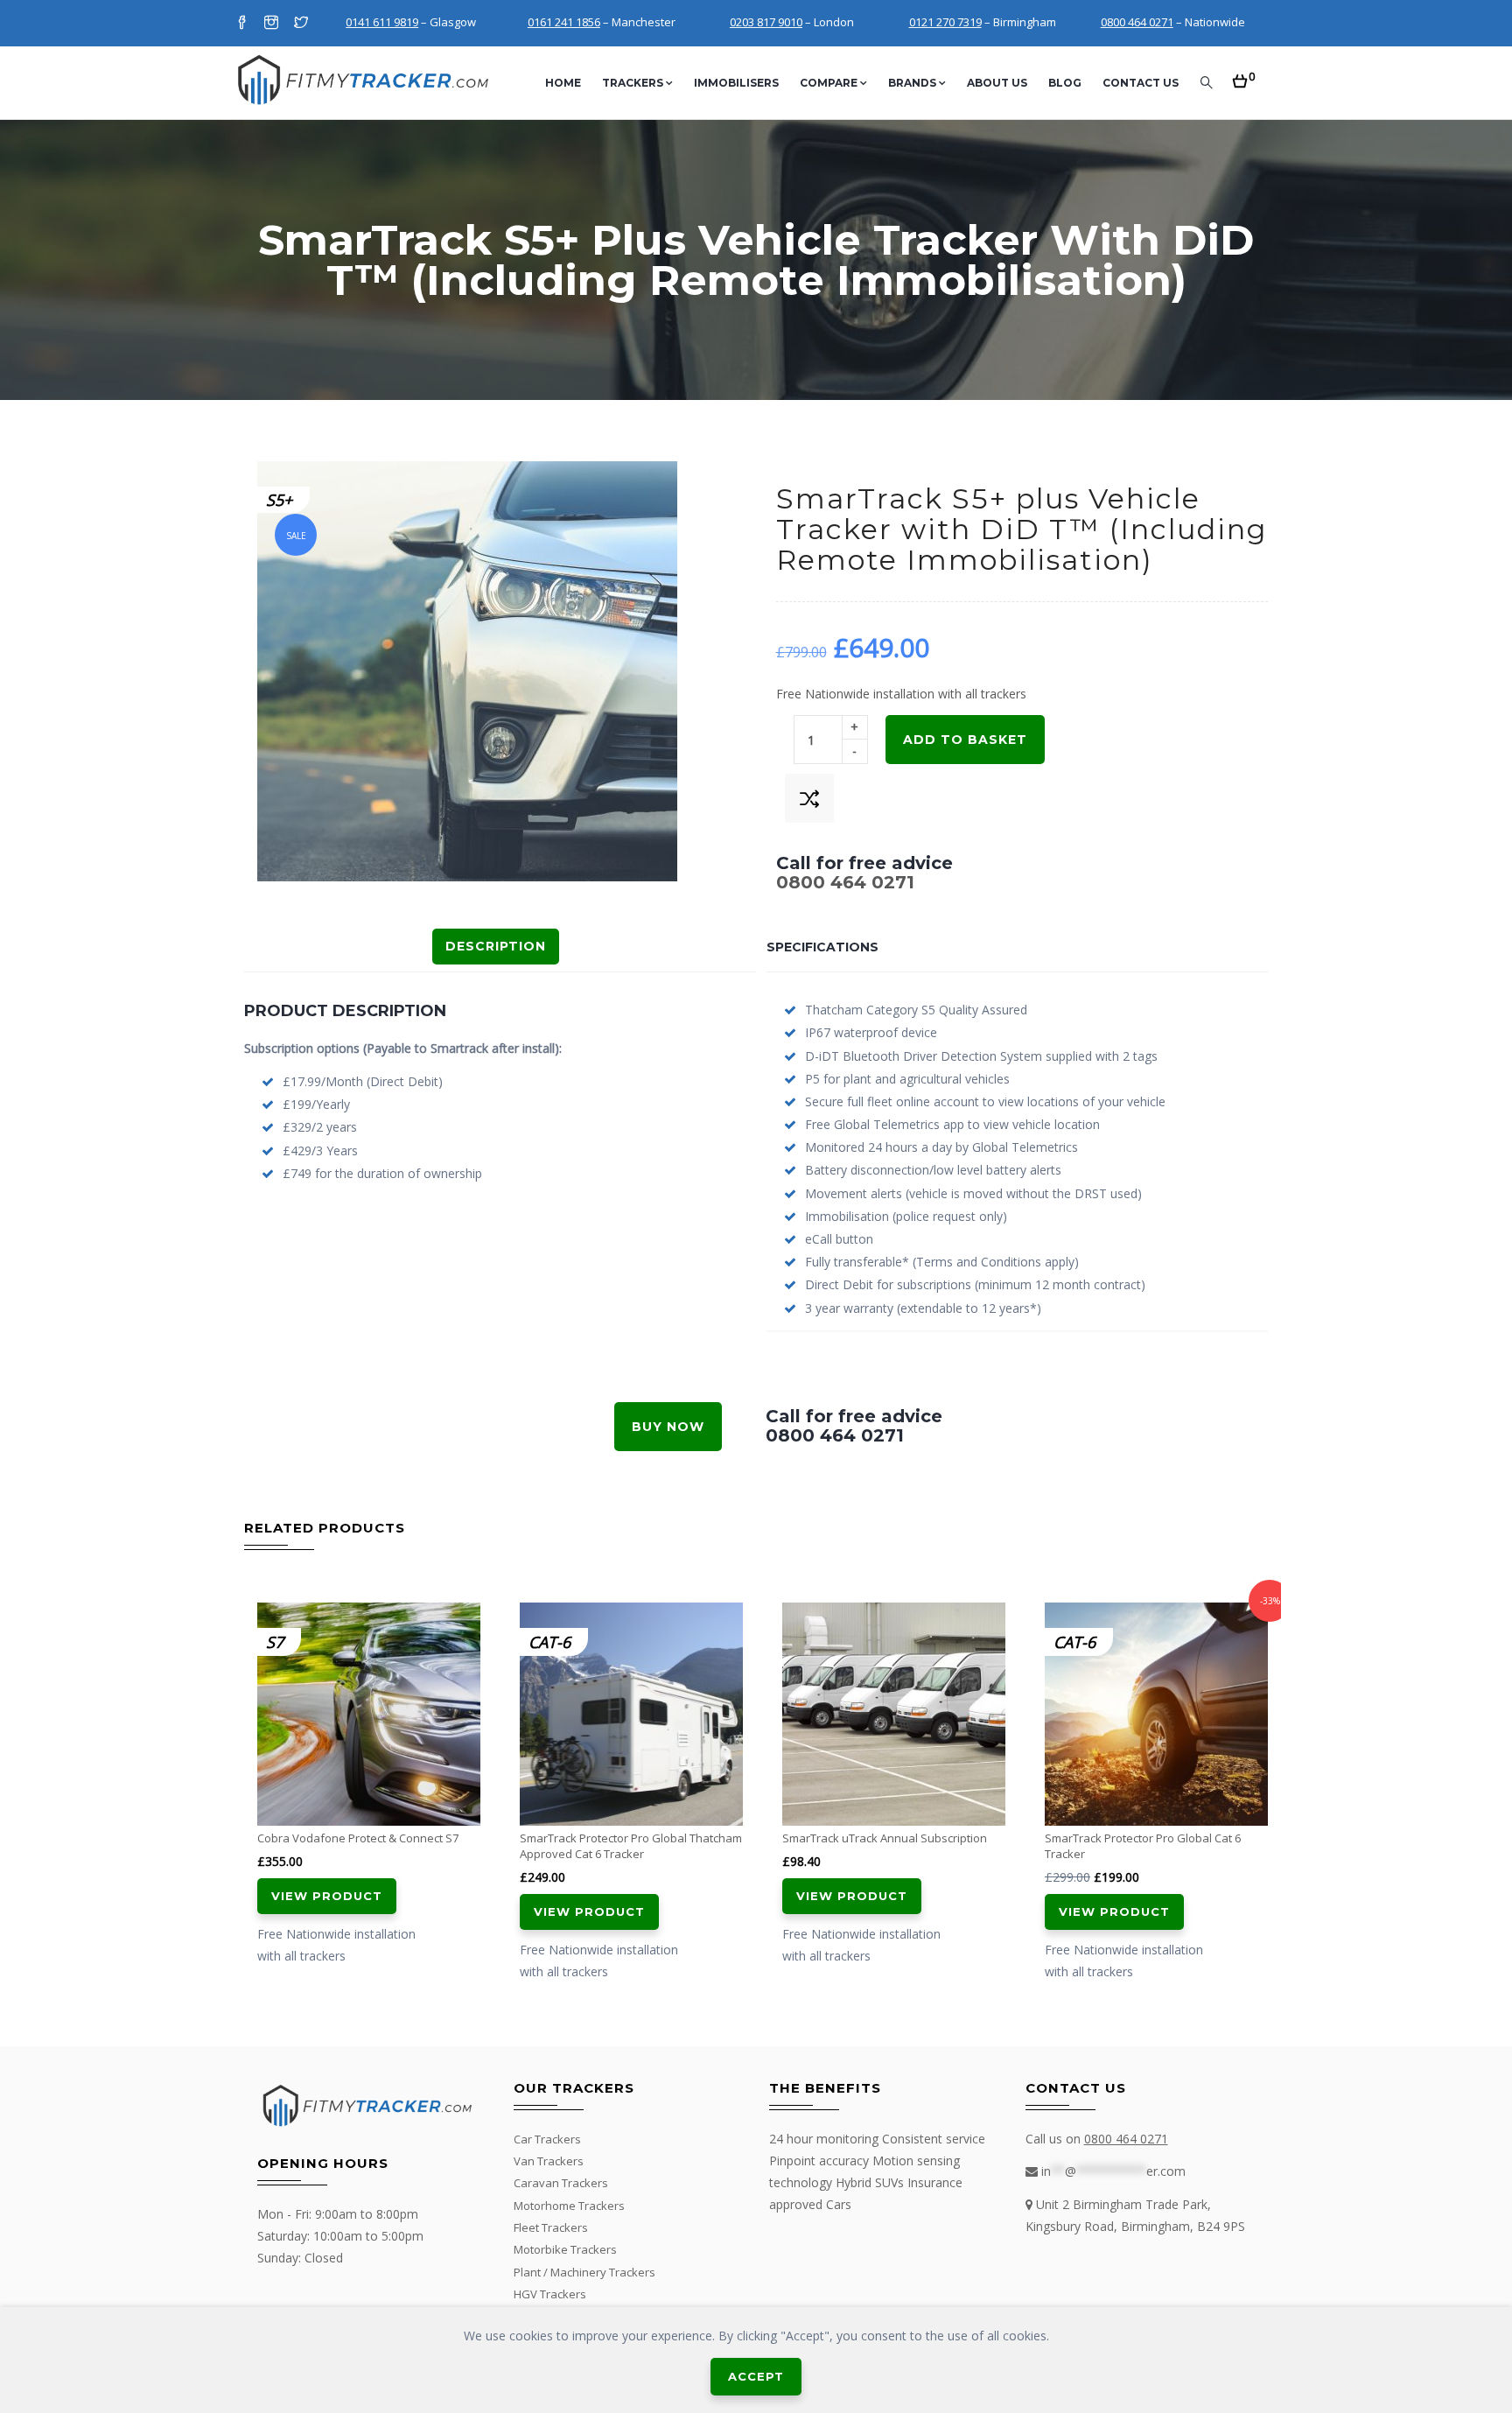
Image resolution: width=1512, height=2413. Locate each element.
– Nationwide (1173, 22)
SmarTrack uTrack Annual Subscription (885, 1838)
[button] (1244, 76)
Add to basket (965, 740)
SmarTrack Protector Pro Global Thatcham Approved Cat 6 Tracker (631, 1846)
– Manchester (602, 22)
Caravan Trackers (561, 2183)
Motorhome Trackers (569, 2206)
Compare (829, 83)
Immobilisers (736, 83)
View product (327, 1896)
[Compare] (809, 798)
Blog (1065, 83)
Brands (912, 83)
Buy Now (668, 1427)
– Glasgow (411, 22)
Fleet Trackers (551, 2227)
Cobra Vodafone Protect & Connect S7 (358, 1838)
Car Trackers (547, 2139)
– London (792, 22)
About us (997, 83)
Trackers (633, 83)
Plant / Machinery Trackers (584, 2272)
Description (496, 946)
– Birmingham (983, 22)
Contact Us (1141, 83)
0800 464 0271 (845, 882)
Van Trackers (549, 2161)
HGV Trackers (550, 2294)
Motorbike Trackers (565, 2249)
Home (563, 83)
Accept (756, 2376)
